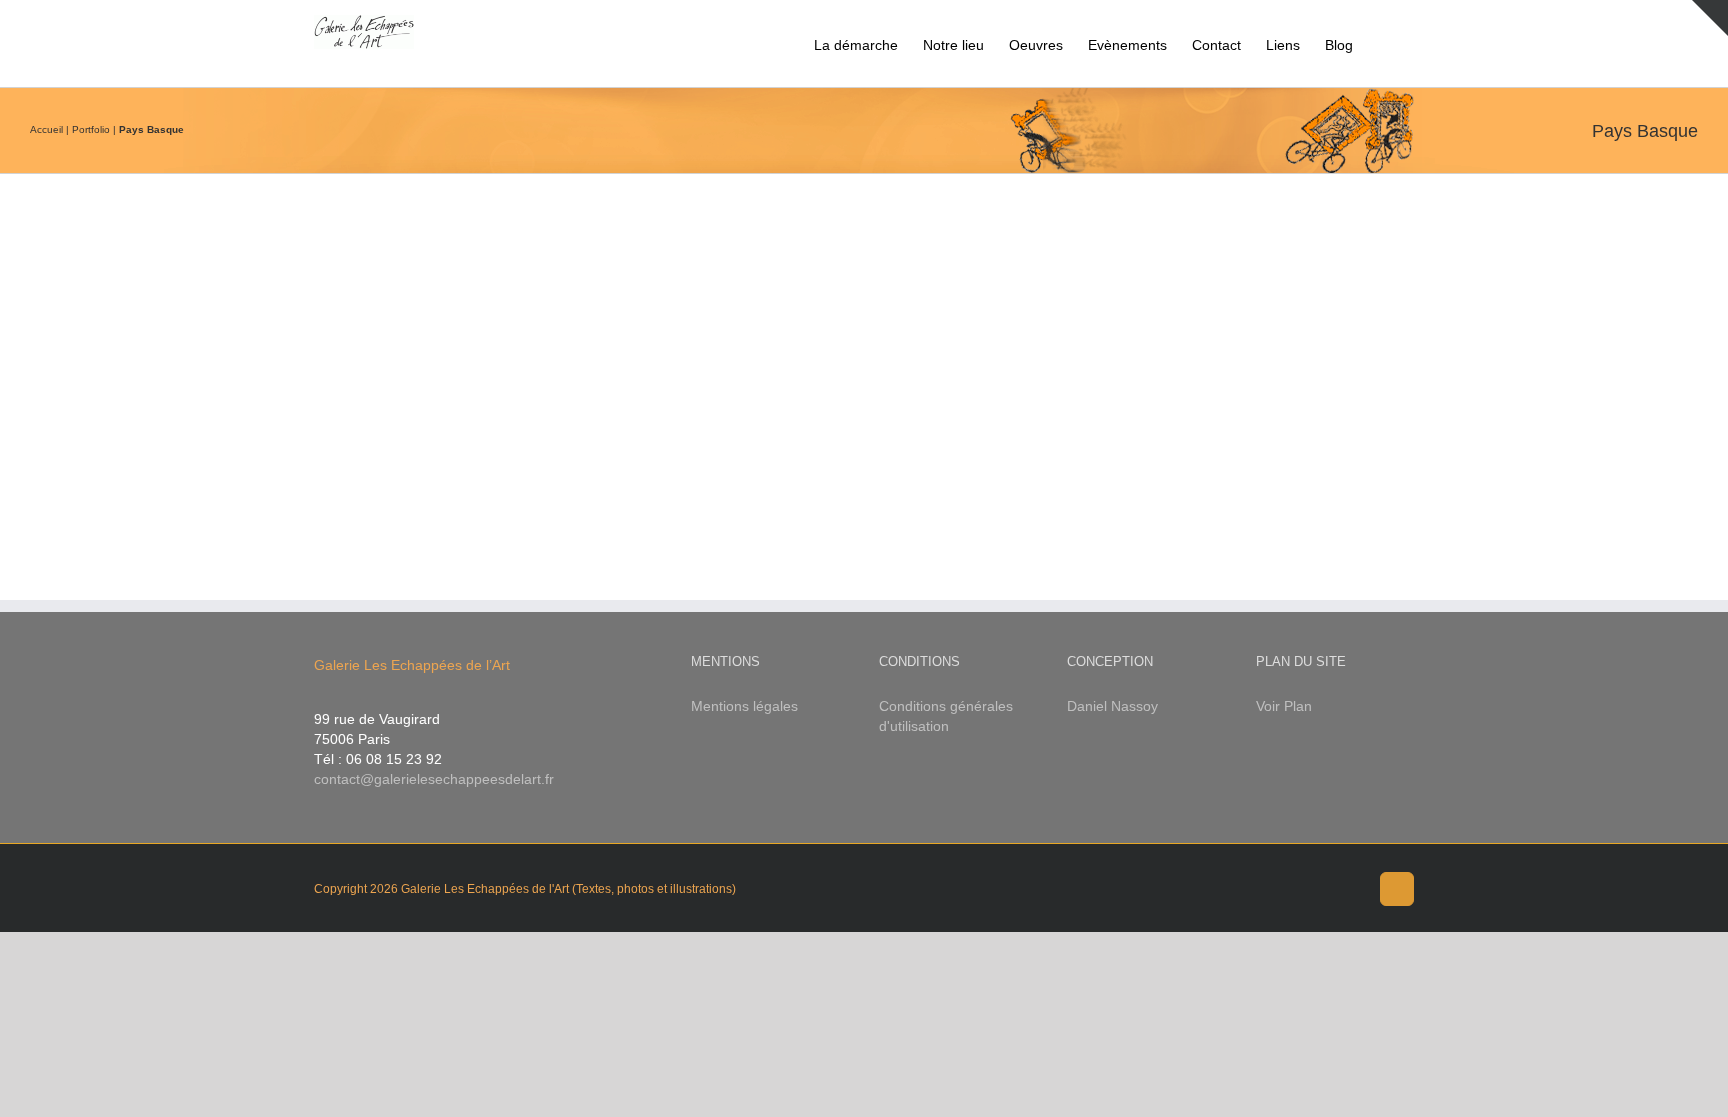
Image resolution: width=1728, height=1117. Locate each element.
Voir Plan (1284, 706)
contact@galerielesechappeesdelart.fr (434, 779)
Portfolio (91, 129)
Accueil (46, 129)
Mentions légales (744, 706)
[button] (1383, 43)
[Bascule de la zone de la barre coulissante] (1710, 18)
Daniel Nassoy (1112, 706)
